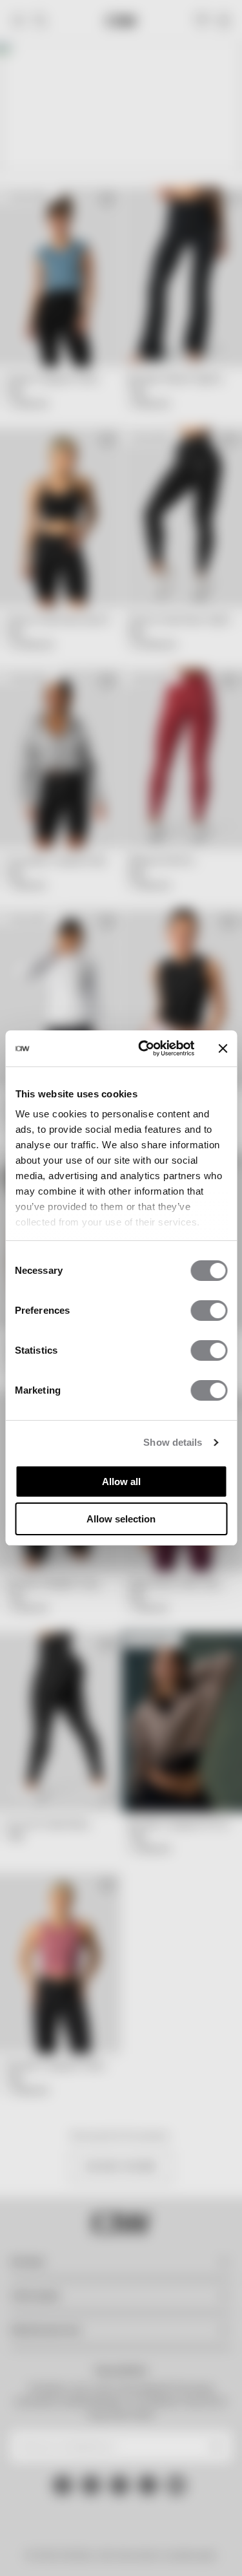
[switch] (209, 1311)
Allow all (121, 1482)
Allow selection (121, 1519)
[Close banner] (223, 1048)
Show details (173, 1442)
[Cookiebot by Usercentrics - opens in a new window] (144, 1048)
